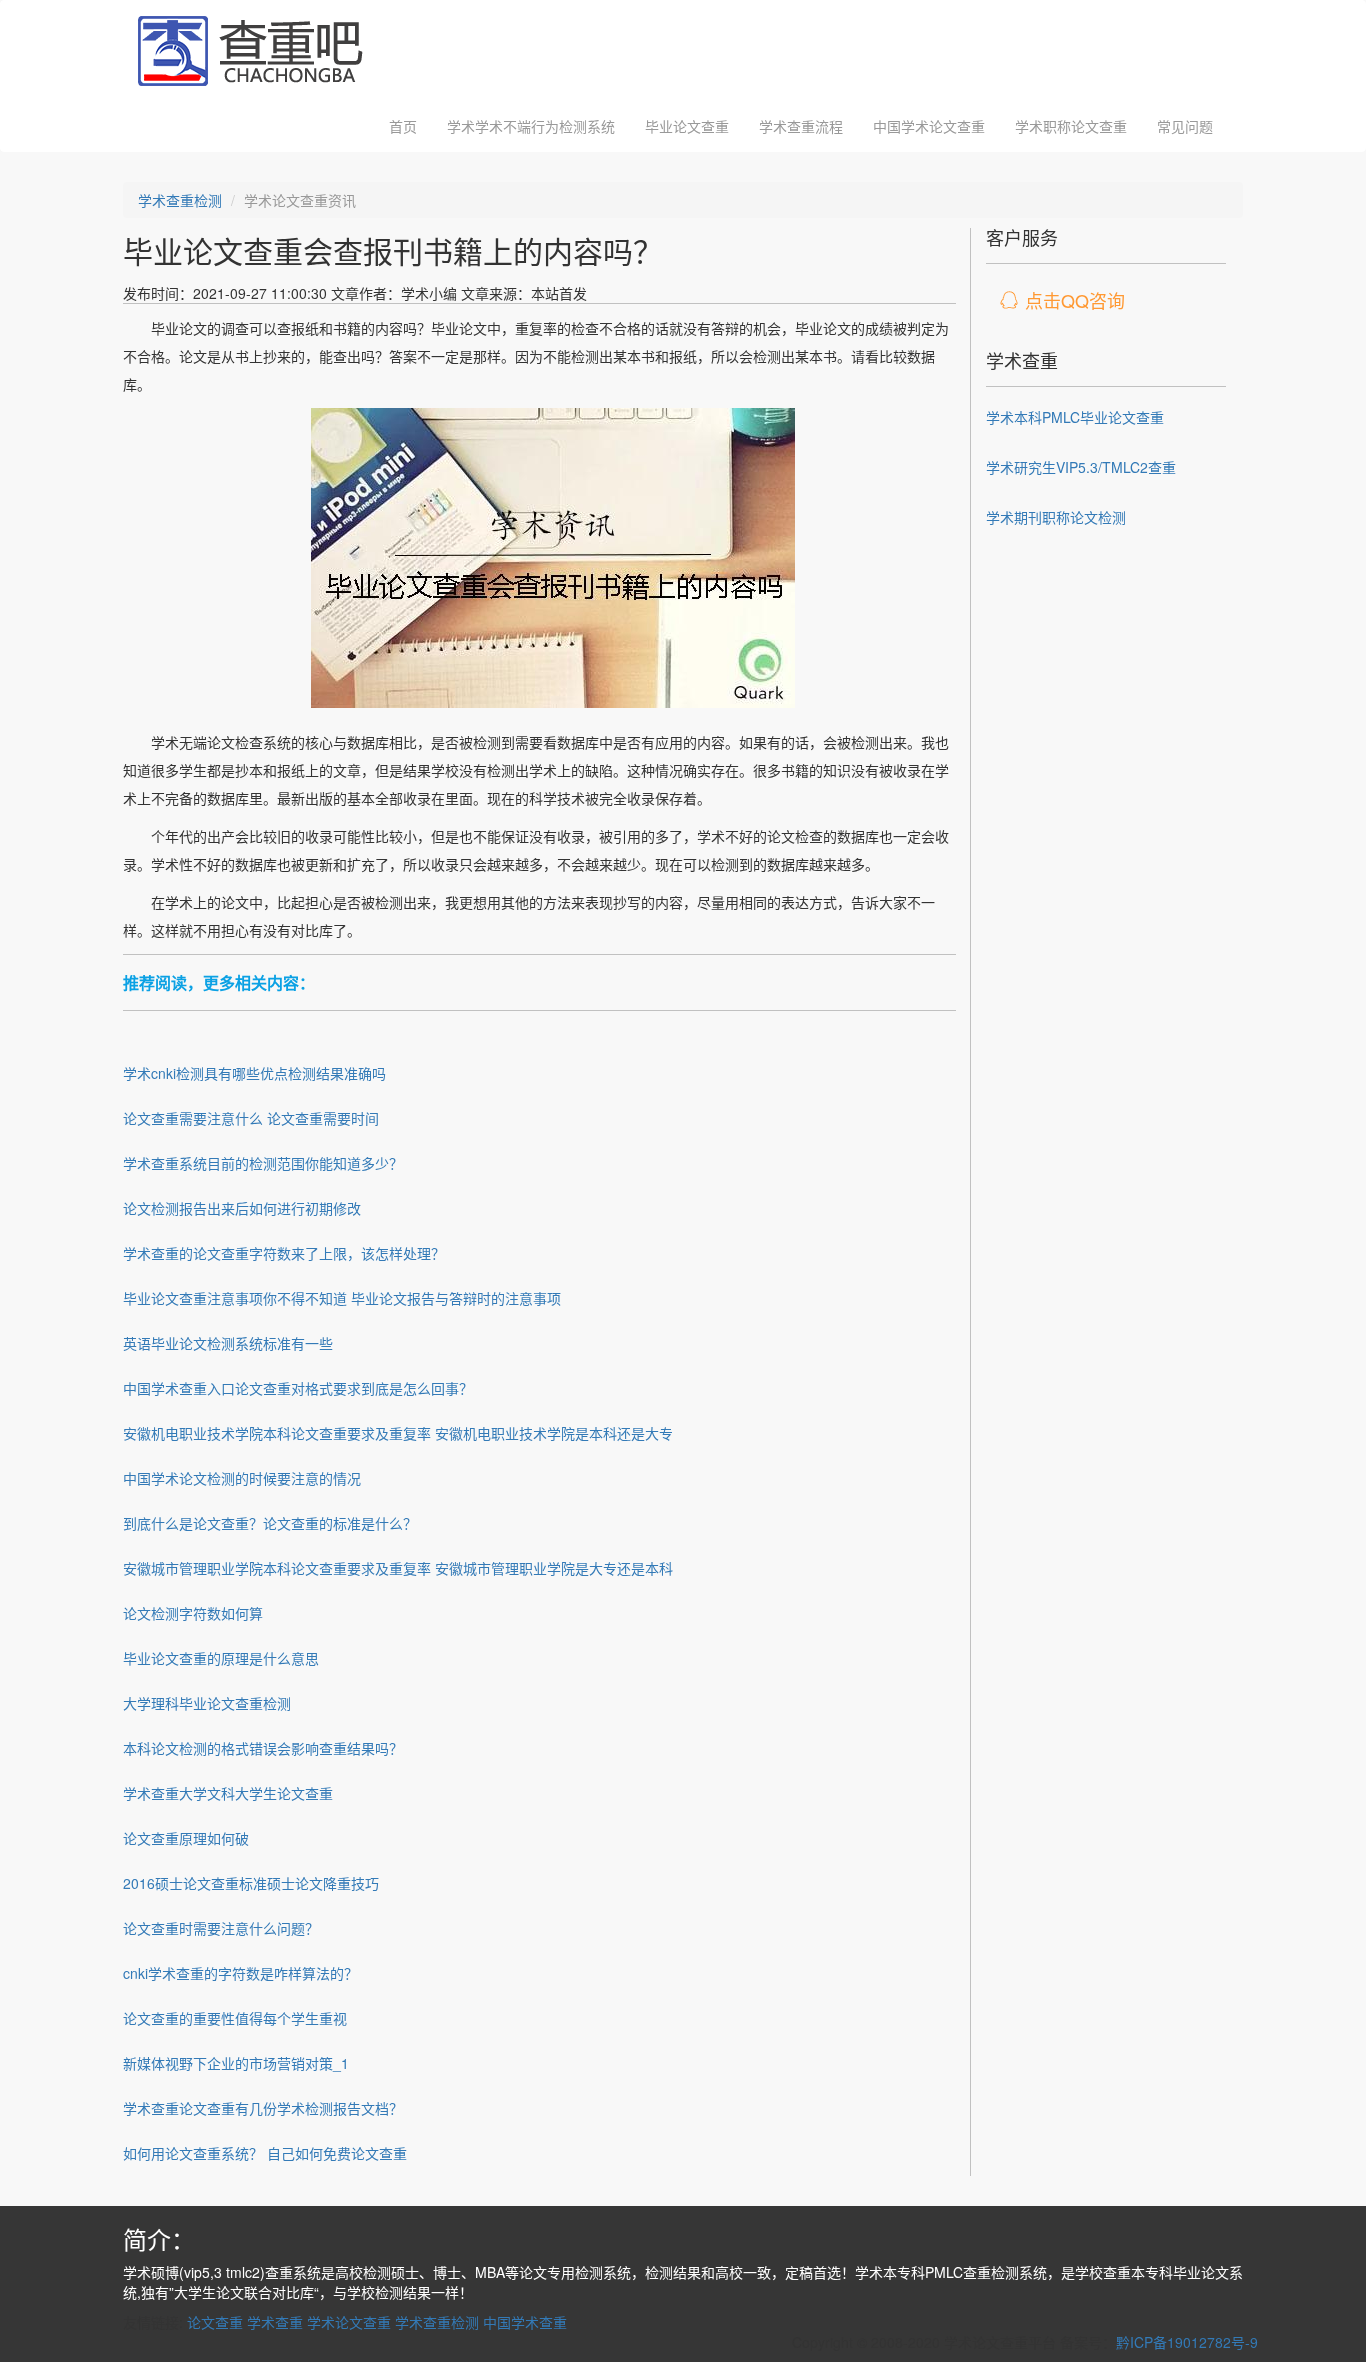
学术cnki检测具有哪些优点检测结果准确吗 (254, 1073)
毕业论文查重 (687, 126)
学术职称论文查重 (1071, 126)
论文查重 (215, 2322)
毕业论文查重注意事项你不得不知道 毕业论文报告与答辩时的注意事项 (342, 1298)
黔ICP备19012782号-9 (1187, 2342)
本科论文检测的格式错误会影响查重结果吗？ (263, 1748)
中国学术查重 (525, 2322)
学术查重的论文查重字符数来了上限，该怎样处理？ (284, 1253)
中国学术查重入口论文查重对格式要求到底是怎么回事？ (298, 1388)
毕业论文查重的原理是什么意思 (221, 1658)
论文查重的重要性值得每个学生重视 (235, 2018)
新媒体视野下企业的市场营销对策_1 (236, 2063)
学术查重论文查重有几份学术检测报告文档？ (263, 2108)
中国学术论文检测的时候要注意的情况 (242, 1478)
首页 (403, 126)
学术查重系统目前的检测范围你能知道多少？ (263, 1163)
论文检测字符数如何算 (193, 1613)
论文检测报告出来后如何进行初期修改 (242, 1208)
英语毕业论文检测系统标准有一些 (228, 1343)
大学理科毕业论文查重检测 (207, 1703)
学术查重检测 (180, 200)
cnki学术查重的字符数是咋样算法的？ (240, 1973)
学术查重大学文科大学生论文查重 (228, 1793)
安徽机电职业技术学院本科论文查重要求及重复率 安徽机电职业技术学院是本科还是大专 (398, 1433)
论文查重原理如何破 (186, 1838)
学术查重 (275, 2322)
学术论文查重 (349, 2322)
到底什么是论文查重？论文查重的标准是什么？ (270, 1523)
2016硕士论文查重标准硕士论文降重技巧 (251, 1883)
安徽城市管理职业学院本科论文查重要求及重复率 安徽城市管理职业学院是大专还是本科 (398, 1568)
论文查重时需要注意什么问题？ (221, 1928)
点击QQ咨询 (1075, 300)
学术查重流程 (801, 126)
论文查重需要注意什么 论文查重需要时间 (251, 1118)
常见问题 (1185, 126)
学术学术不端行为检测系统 (531, 126)
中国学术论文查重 (929, 126)
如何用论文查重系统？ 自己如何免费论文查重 (265, 2153)
